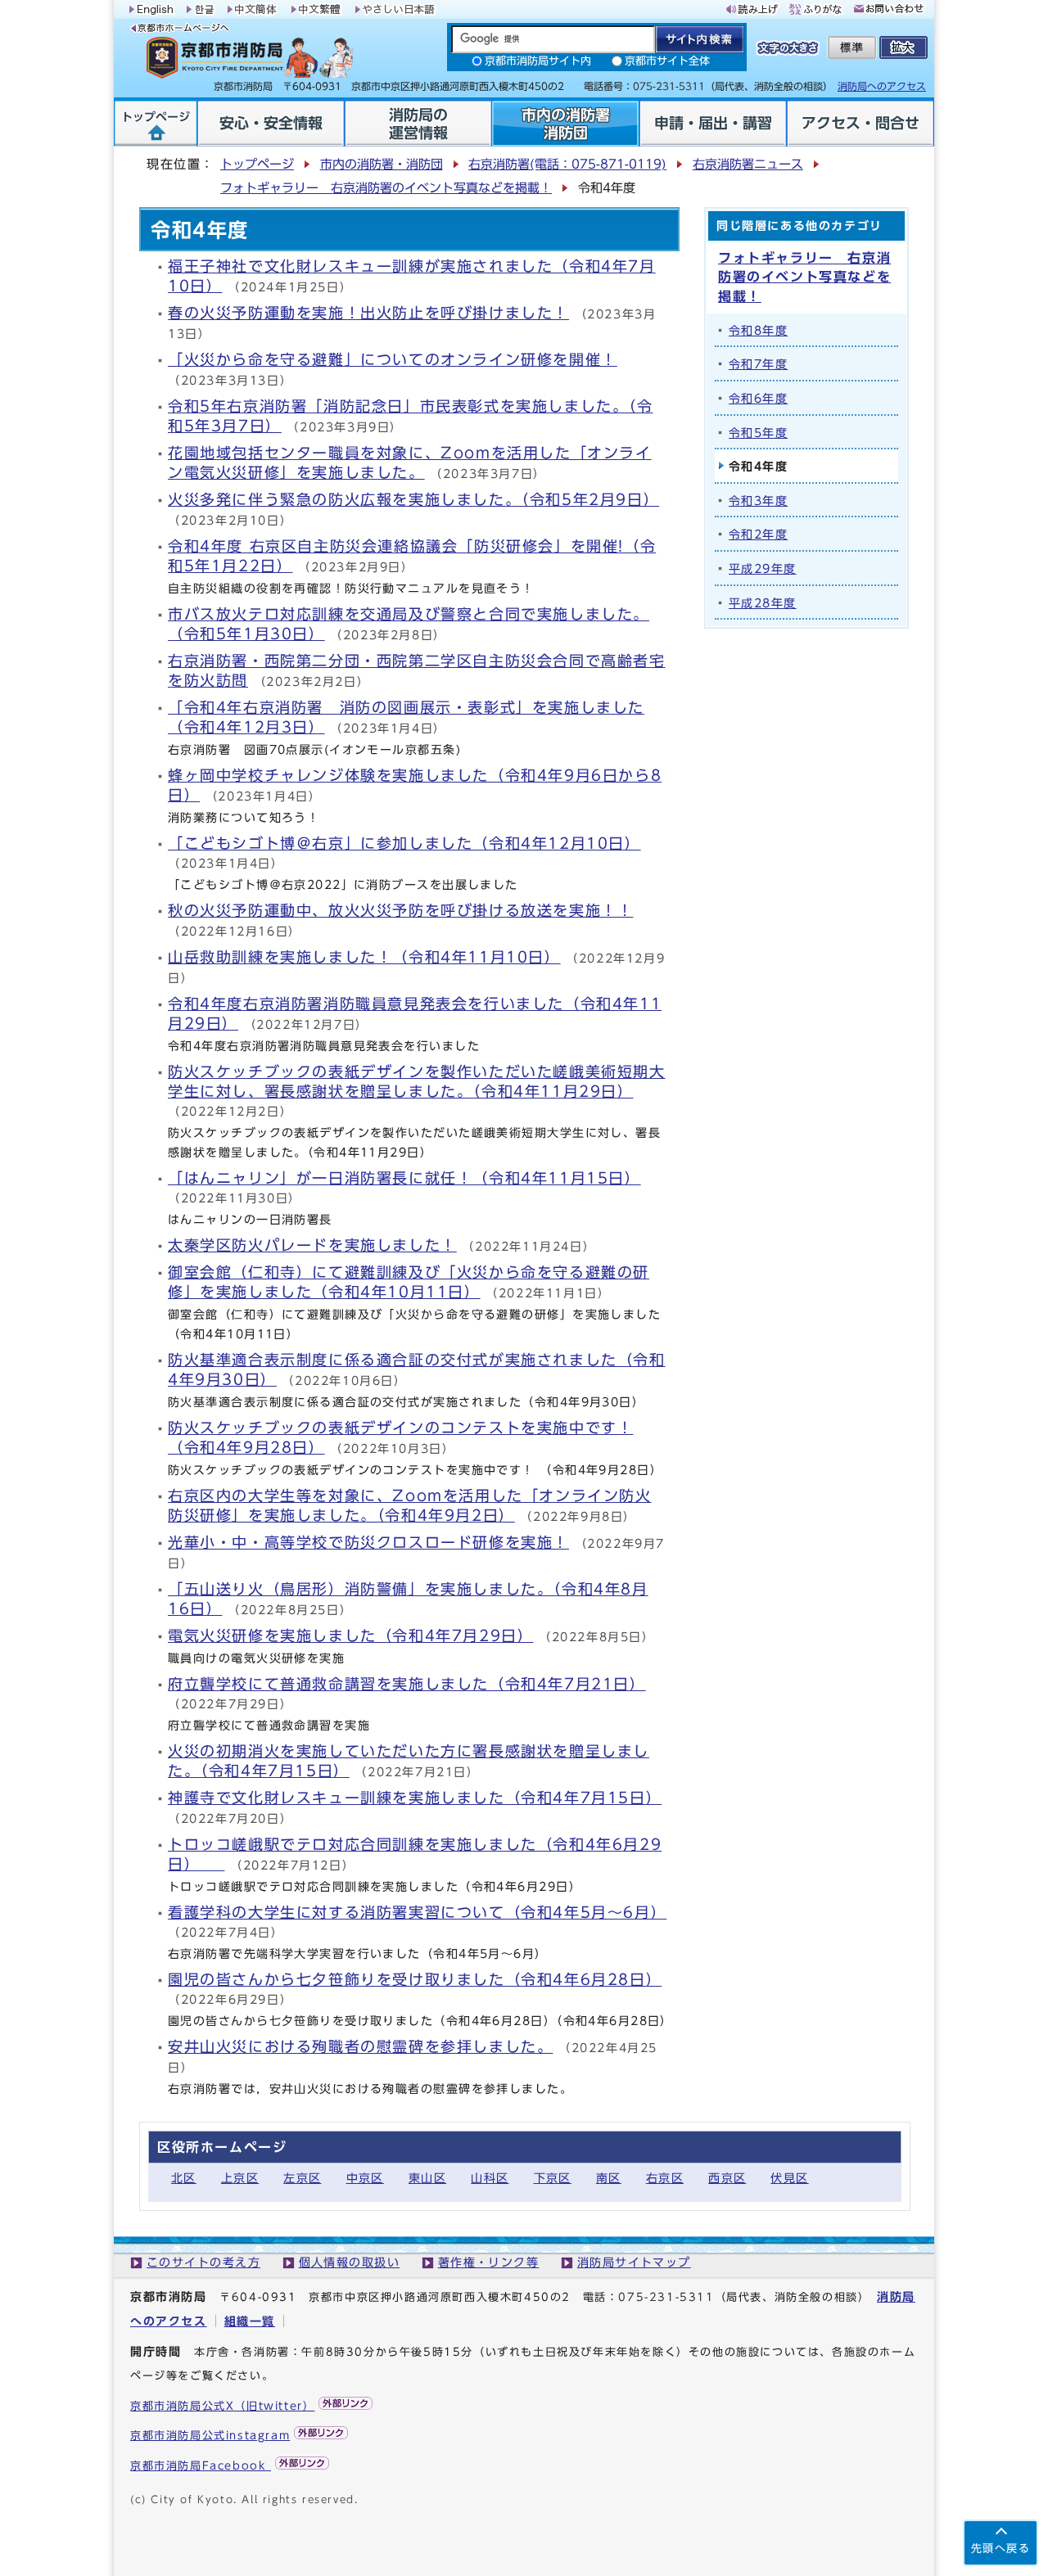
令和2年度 (758, 534)
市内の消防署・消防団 (382, 164)
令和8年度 (758, 330)
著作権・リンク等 (489, 2262)
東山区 (427, 2178)
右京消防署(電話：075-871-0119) (567, 164)
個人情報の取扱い (350, 2262)
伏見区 (789, 2178)
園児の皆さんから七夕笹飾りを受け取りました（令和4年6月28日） (415, 1980)
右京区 (665, 2178)
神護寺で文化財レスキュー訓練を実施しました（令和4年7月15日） (415, 1798)
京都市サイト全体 (667, 61)
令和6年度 (758, 398)
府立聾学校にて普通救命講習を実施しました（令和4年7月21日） (407, 1684)
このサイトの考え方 (203, 2262)
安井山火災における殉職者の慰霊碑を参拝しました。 (360, 2047)
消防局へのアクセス (882, 86)
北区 (184, 2178)
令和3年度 (758, 501)
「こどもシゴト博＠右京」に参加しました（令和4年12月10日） (404, 844)
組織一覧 (250, 2321)
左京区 (302, 2178)
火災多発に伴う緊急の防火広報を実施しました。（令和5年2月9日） (413, 500)
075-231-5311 (666, 2297)
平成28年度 (763, 603)
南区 (609, 2178)
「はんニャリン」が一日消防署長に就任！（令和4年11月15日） (404, 1178)
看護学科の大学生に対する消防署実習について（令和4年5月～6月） (417, 1913)
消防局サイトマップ (634, 2262)
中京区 (365, 2178)
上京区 (240, 2178)
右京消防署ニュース (748, 164)
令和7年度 (758, 364)
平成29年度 (763, 568)
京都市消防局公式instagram (210, 2436)
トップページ (257, 164)
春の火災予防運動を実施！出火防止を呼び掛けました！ (368, 313)
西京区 (727, 2178)
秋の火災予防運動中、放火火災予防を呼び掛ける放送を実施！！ (400, 911)
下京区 (553, 2178)
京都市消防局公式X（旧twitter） (222, 2406)
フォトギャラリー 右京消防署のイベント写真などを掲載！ (386, 188)
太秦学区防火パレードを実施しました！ (312, 1245)
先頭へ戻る (1001, 2549)
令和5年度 (758, 433)
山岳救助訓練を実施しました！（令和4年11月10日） (364, 957)
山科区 (490, 2178)
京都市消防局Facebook (201, 2466)
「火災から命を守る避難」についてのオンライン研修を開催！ (393, 360)
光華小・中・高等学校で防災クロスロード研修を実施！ (368, 1543)
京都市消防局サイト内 (538, 61)
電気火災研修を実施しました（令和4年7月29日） (350, 1636)
